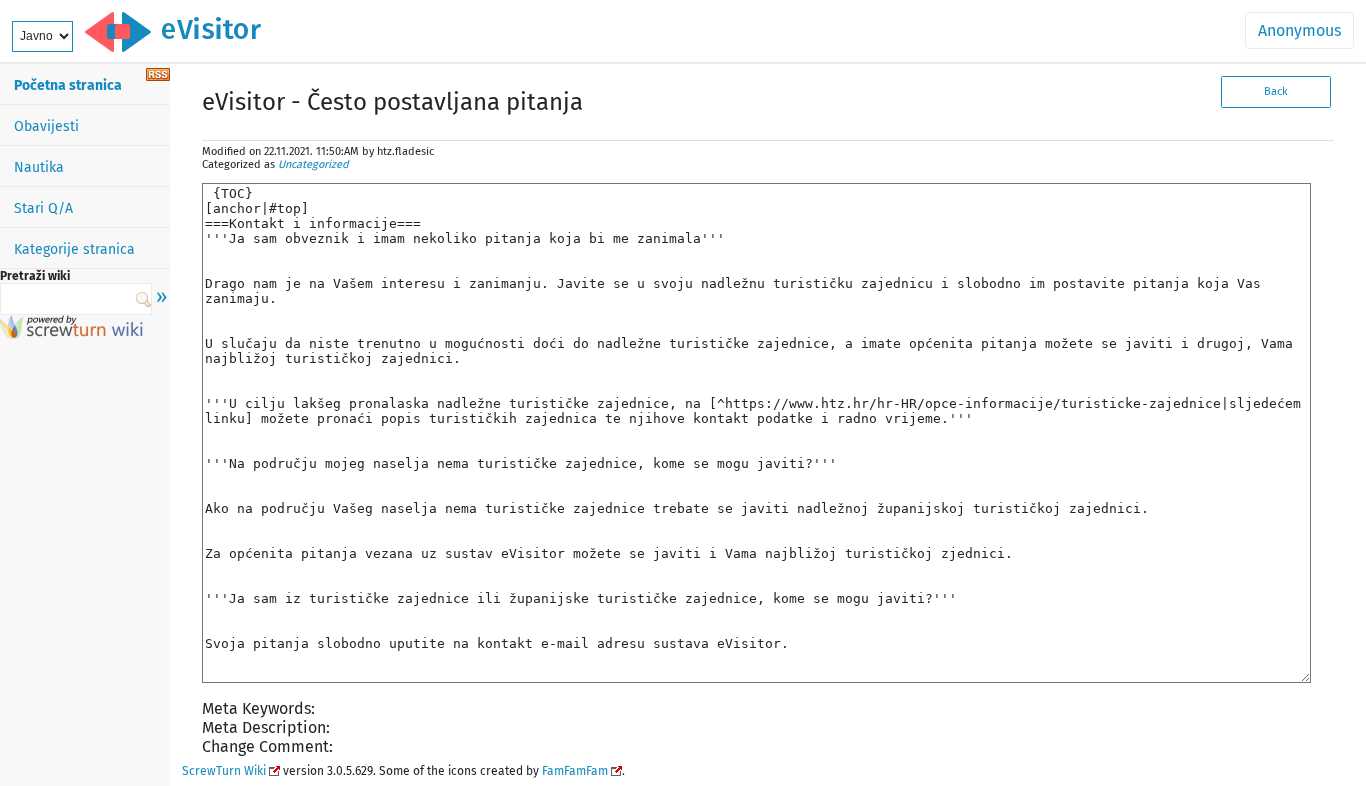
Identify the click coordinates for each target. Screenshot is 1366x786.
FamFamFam (575, 771)
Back (1276, 91)
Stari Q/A (43, 208)
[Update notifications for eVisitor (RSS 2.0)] (158, 75)
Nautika (39, 167)
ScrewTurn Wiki (224, 771)
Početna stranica (68, 85)
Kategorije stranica (74, 249)
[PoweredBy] (71, 333)
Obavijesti (46, 126)
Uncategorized (313, 164)
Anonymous (1299, 30)
